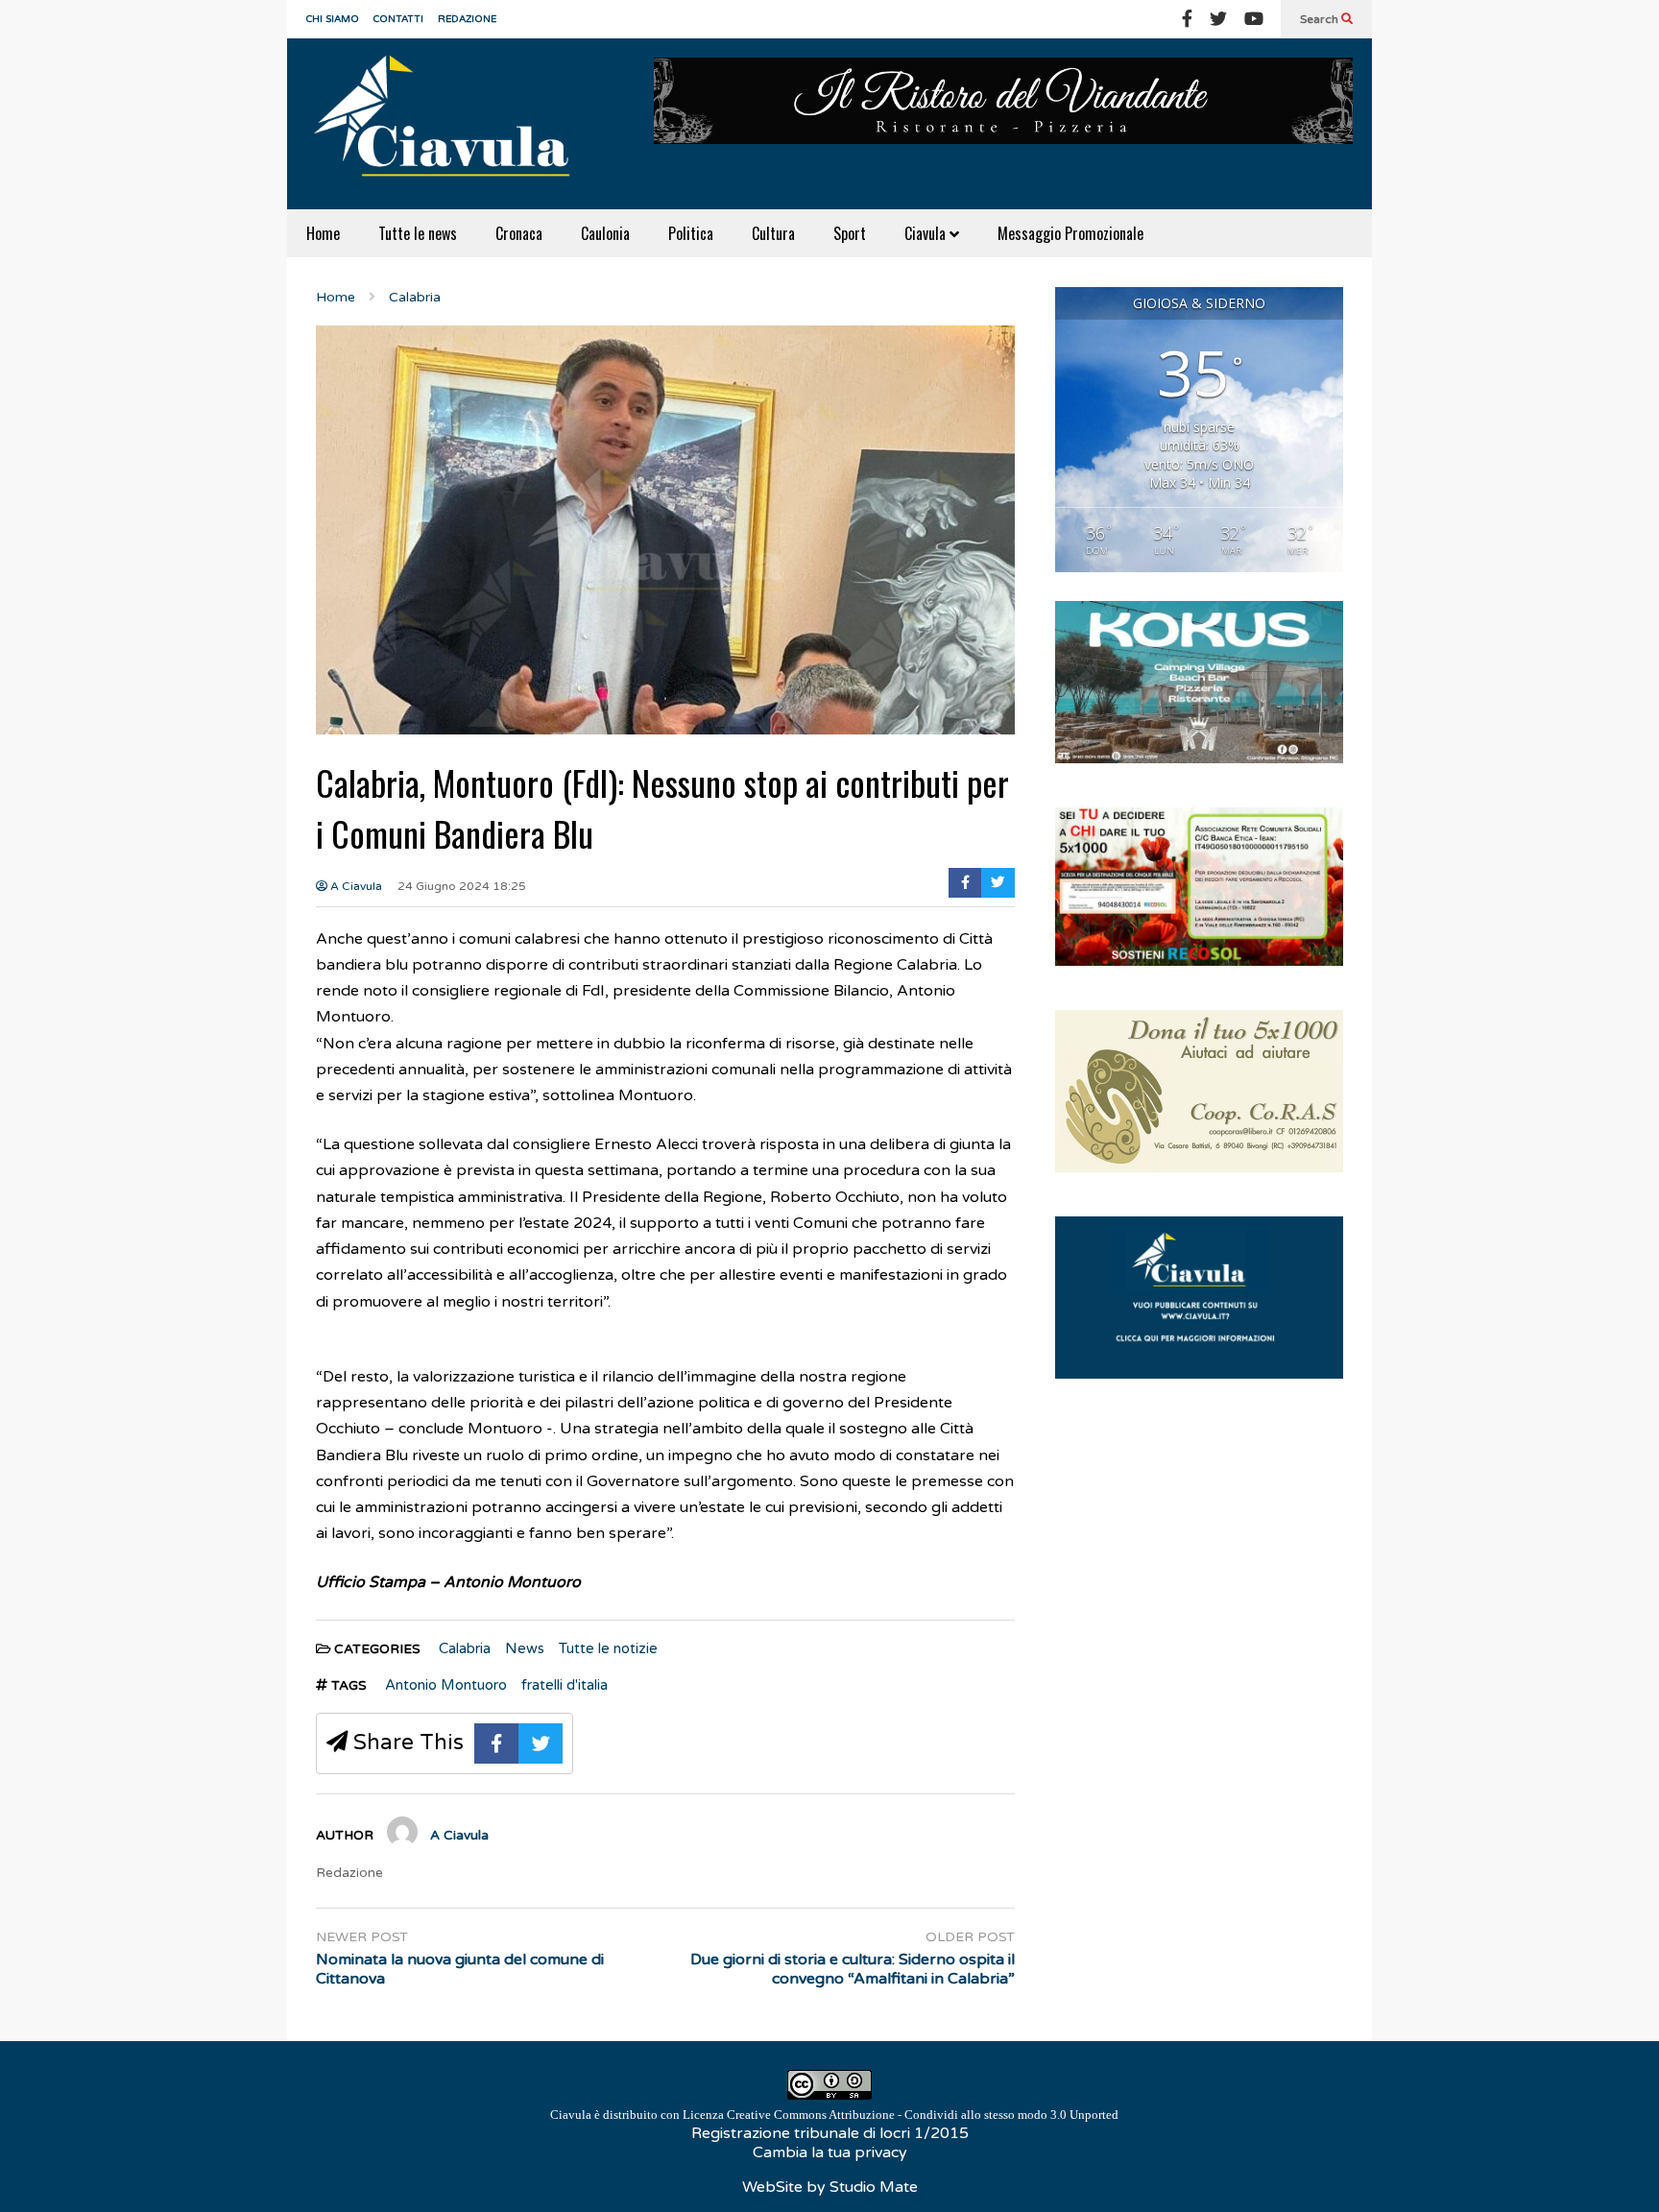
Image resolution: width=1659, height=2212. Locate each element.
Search (1321, 19)
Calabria (465, 1648)
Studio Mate (874, 2187)
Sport (850, 233)
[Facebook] (1187, 19)
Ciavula (927, 233)
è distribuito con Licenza (834, 2115)
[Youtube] (1254, 19)
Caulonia (605, 233)
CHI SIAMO (333, 19)
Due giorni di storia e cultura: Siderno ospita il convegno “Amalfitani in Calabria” (853, 1970)
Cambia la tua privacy (830, 2152)
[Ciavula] (450, 124)
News (525, 1648)
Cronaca (519, 233)
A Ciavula (355, 886)
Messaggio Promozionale (1070, 233)
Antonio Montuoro (446, 1685)
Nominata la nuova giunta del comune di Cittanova (460, 1970)
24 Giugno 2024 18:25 (462, 886)
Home (323, 233)
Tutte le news (418, 233)
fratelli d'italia (565, 1685)
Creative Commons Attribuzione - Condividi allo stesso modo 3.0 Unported (923, 2115)
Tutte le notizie (608, 1648)
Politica (691, 233)
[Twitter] (1218, 19)
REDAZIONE (467, 19)
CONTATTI (398, 19)
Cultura (773, 233)
